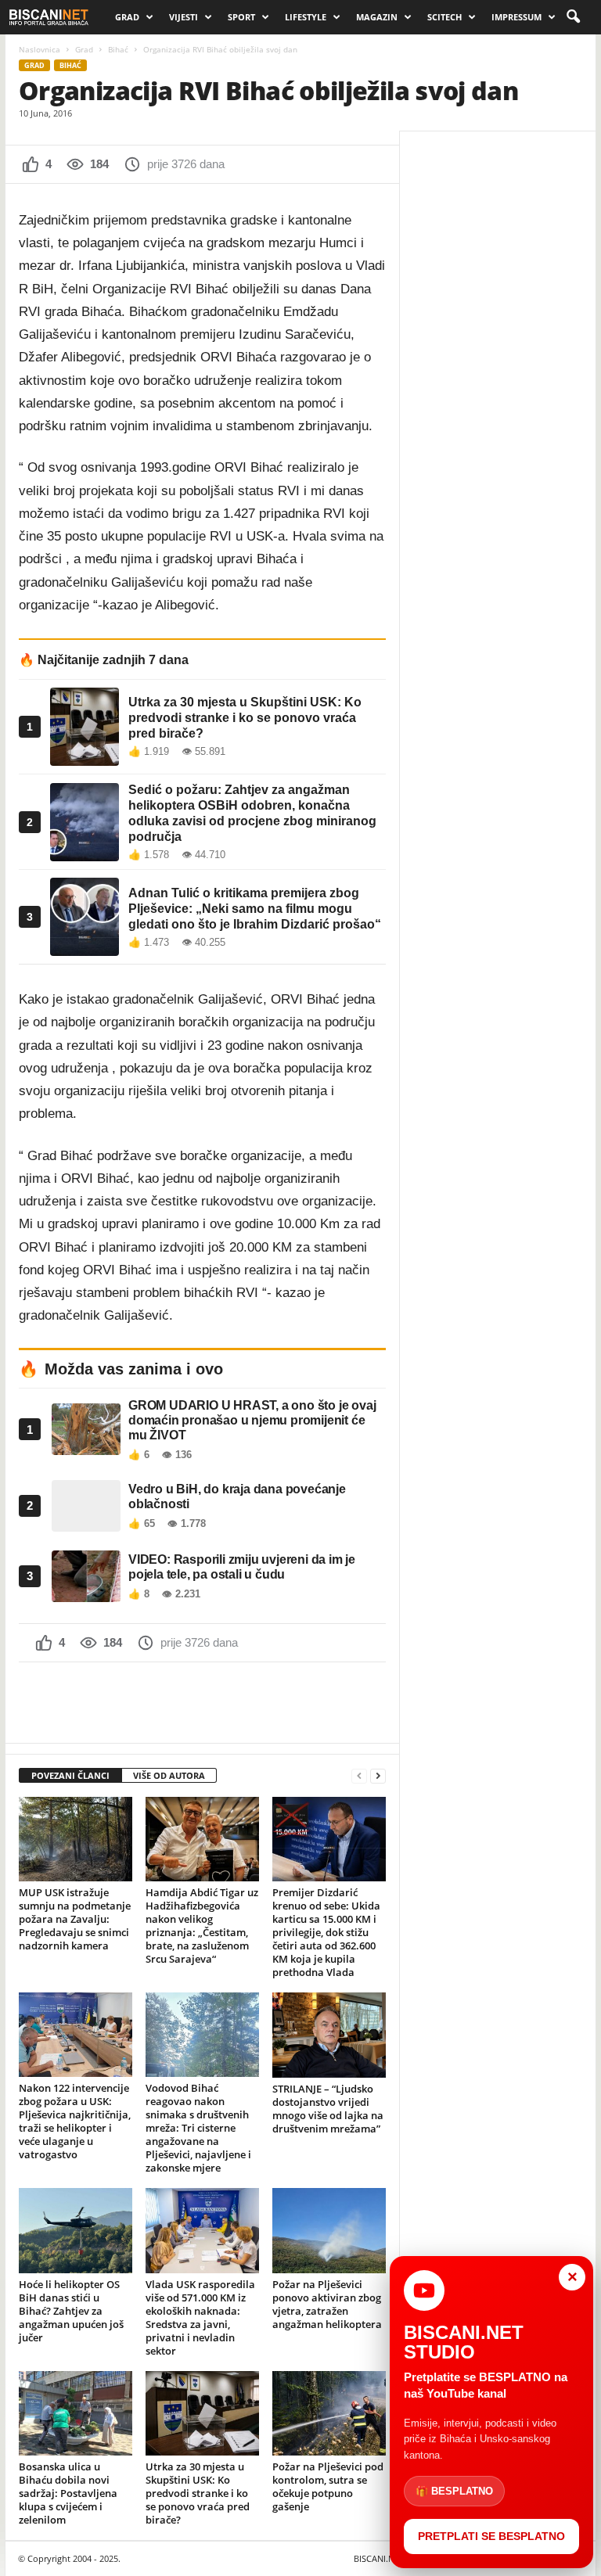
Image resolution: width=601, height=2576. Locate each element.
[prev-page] (359, 1776)
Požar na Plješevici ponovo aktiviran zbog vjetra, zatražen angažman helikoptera (327, 2304)
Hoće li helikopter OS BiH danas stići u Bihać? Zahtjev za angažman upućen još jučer (71, 2311)
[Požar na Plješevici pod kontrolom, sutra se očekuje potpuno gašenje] (329, 2413)
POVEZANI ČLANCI (70, 1775)
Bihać (118, 49)
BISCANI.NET (379, 2558)
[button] (573, 17)
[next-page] (378, 1776)
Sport (241, 17)
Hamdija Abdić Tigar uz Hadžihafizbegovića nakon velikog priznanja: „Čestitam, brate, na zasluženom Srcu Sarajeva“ (202, 1926)
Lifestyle (306, 17)
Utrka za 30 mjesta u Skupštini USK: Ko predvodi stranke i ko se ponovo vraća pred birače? (198, 2493)
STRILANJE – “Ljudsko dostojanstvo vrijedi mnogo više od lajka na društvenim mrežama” (328, 2109)
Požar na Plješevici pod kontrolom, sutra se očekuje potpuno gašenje (328, 2486)
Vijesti (184, 17)
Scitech (444, 17)
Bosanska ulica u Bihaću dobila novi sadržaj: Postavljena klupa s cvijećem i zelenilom (68, 2493)
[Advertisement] (203, 1702)
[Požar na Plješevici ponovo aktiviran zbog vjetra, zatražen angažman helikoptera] (329, 2230)
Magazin (377, 17)
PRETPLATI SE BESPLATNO (491, 2536)
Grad (127, 17)
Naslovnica (40, 49)
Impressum (516, 17)
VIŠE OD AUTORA (169, 1775)
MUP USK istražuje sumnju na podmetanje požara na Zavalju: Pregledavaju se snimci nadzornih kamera (75, 1919)
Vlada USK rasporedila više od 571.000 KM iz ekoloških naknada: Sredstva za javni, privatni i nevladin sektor (200, 2317)
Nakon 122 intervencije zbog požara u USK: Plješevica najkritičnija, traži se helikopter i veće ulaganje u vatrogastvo (75, 2121)
